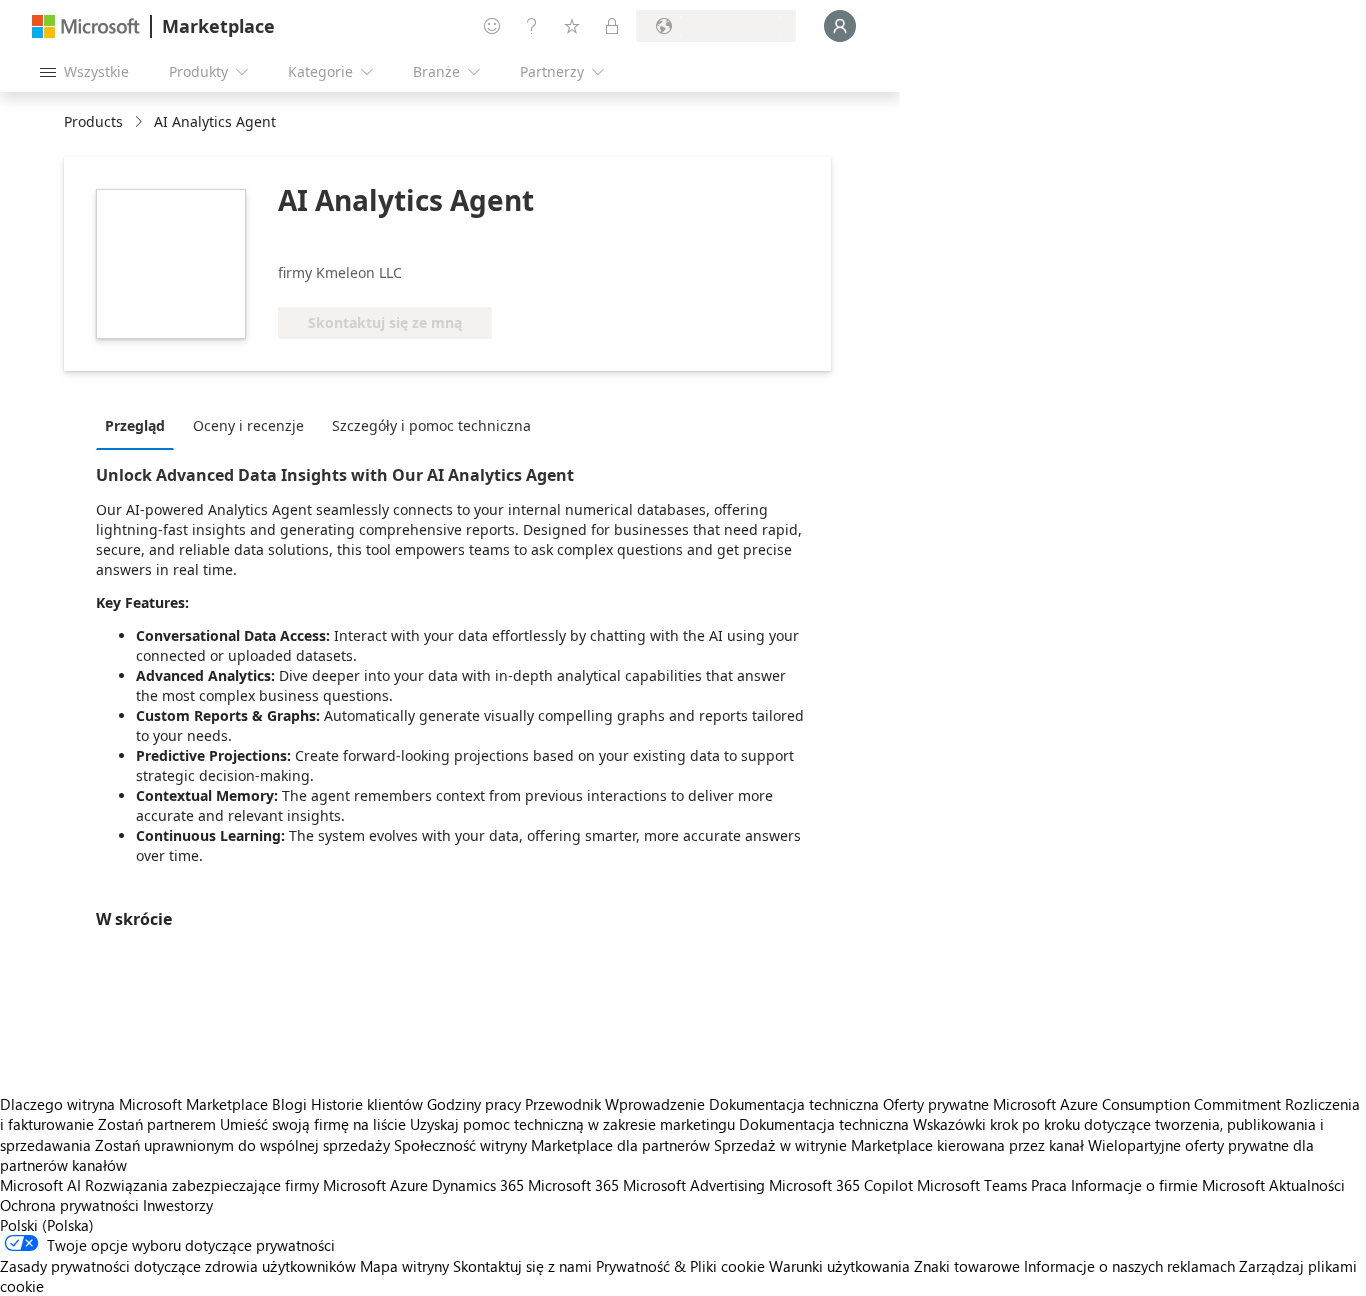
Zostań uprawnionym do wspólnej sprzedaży (242, 1145)
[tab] (140, 425)
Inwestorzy (178, 1205)
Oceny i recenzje (248, 425)
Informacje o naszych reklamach (1129, 1266)
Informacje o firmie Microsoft (1168, 1185)
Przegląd (135, 425)
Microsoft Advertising (694, 1185)
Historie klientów (367, 1104)
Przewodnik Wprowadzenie (615, 1104)
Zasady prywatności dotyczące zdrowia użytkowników (178, 1266)
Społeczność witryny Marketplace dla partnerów (552, 1145)
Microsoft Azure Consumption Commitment (1139, 1104)
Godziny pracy (474, 1104)
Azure (409, 1185)
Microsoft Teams (972, 1185)
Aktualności (1307, 1185)
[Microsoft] (86, 26)
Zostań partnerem (157, 1124)
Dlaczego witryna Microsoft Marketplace (134, 1104)
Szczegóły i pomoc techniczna (431, 425)
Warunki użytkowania (839, 1266)
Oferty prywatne (936, 1104)
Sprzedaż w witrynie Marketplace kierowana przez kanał (899, 1145)
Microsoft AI (40, 1185)
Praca (1049, 1185)
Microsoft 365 (573, 1185)
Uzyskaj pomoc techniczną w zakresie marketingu (572, 1124)
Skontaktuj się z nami (522, 1266)
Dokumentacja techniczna (794, 1104)
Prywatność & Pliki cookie (680, 1266)
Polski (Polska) (47, 1225)
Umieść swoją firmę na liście (313, 1124)
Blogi (289, 1104)
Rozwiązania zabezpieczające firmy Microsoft (235, 1185)
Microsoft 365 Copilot (841, 1185)
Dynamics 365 (478, 1185)
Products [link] (93, 121)
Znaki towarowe (967, 1266)
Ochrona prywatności (69, 1205)
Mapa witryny (404, 1266)
